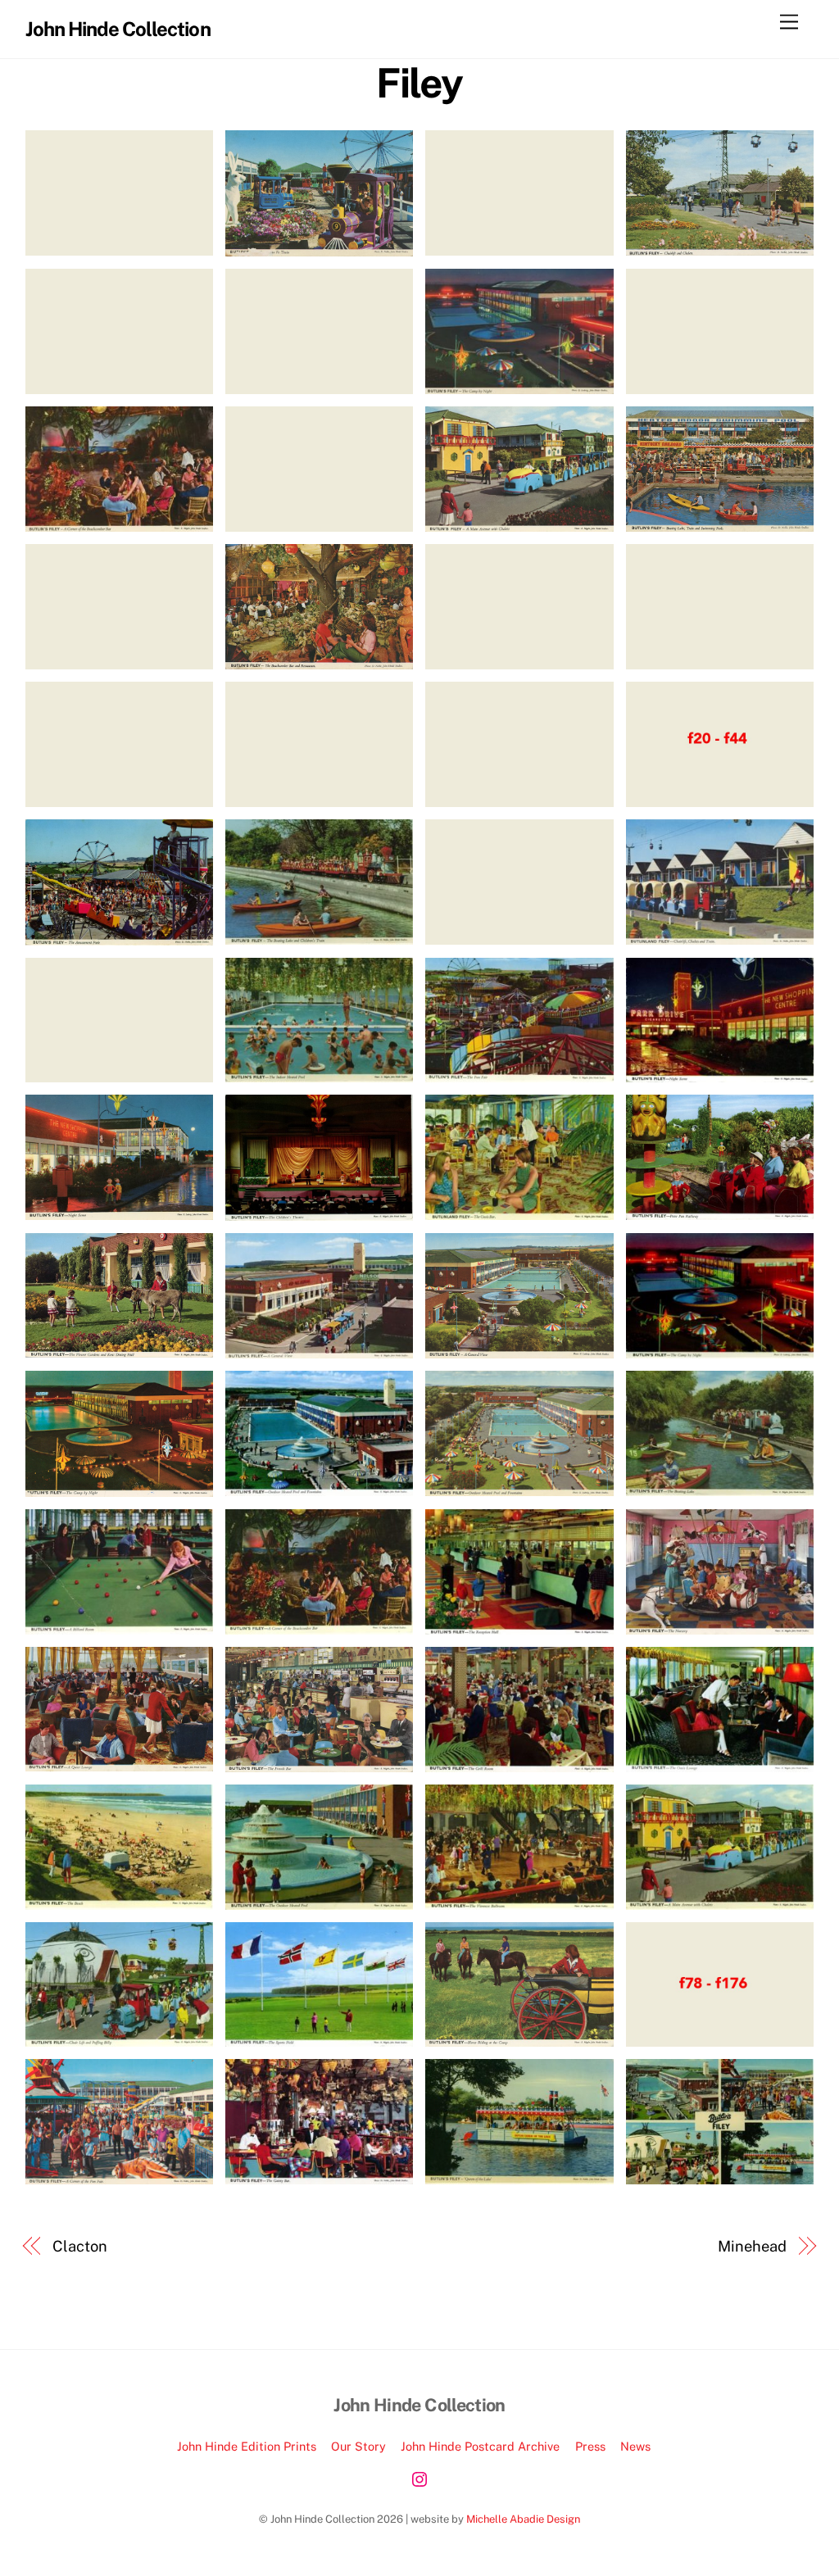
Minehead (752, 2246)
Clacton (79, 2246)
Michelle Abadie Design (523, 2519)
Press (590, 2446)
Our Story (358, 2446)
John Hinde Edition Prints (247, 2446)
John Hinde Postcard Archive (480, 2446)
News (635, 2446)
